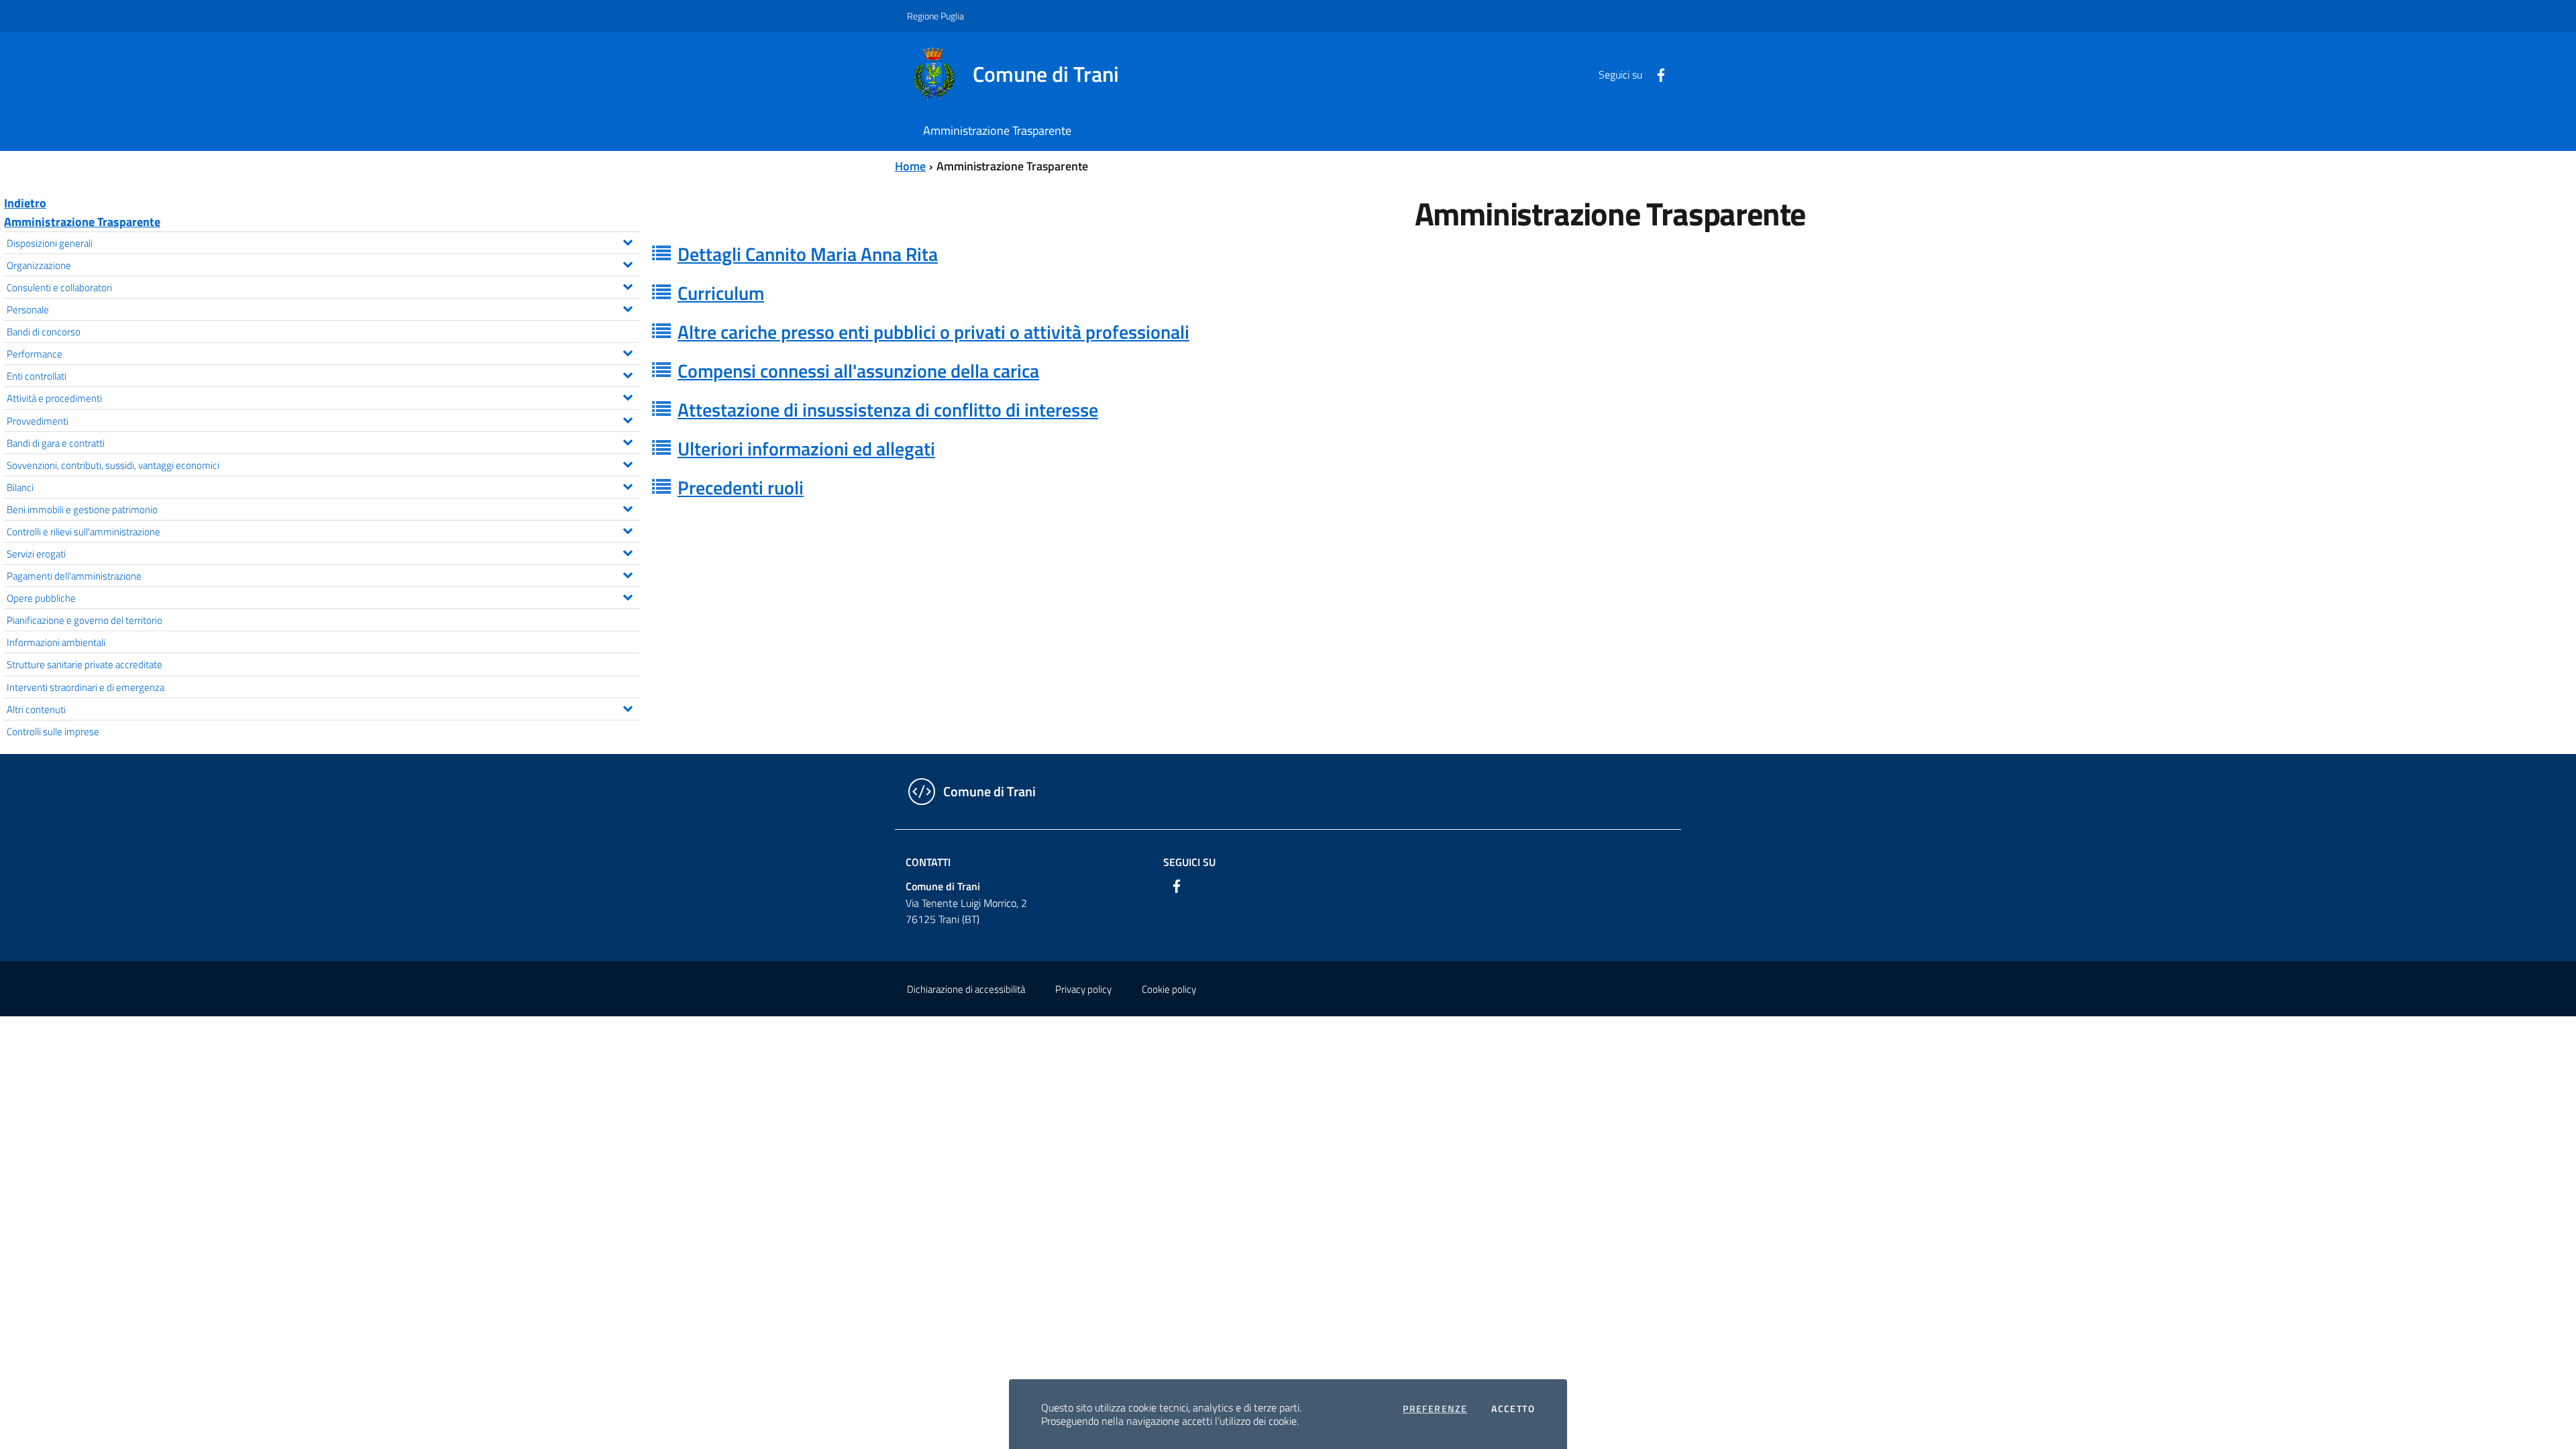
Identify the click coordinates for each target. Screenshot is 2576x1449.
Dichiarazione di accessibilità (966, 989)
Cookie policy (1169, 989)
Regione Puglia (935, 16)
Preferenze (1435, 1409)
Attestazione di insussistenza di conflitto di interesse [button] (888, 410)
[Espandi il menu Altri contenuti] (628, 707)
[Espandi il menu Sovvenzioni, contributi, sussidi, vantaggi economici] (628, 463)
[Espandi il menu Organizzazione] (628, 263)
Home (910, 166)
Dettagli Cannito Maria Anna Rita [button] (808, 254)
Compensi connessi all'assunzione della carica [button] (858, 371)
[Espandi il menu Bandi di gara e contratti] (628, 441)
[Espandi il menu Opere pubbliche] (628, 596)
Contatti (928, 862)
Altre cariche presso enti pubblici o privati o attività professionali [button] (933, 332)
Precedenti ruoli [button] (741, 487)
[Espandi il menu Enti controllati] (628, 374)
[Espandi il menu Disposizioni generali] (628, 241)
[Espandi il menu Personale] (628, 307)
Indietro (25, 203)
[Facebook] (1656, 74)
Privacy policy (1083, 989)
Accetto (1513, 1409)
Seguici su (1189, 862)
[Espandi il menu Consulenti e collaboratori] (628, 285)
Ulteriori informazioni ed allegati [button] (806, 448)
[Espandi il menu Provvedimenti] (628, 419)
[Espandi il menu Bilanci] (628, 485)
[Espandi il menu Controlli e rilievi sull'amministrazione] (628, 529)
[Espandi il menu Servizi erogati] (628, 551)
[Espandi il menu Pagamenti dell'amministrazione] (628, 574)
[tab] (1610, 254)
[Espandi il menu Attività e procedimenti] (628, 396)
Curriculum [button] (721, 293)
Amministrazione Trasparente (82, 222)
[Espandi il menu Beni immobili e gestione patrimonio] (628, 507)
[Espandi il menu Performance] (628, 352)
